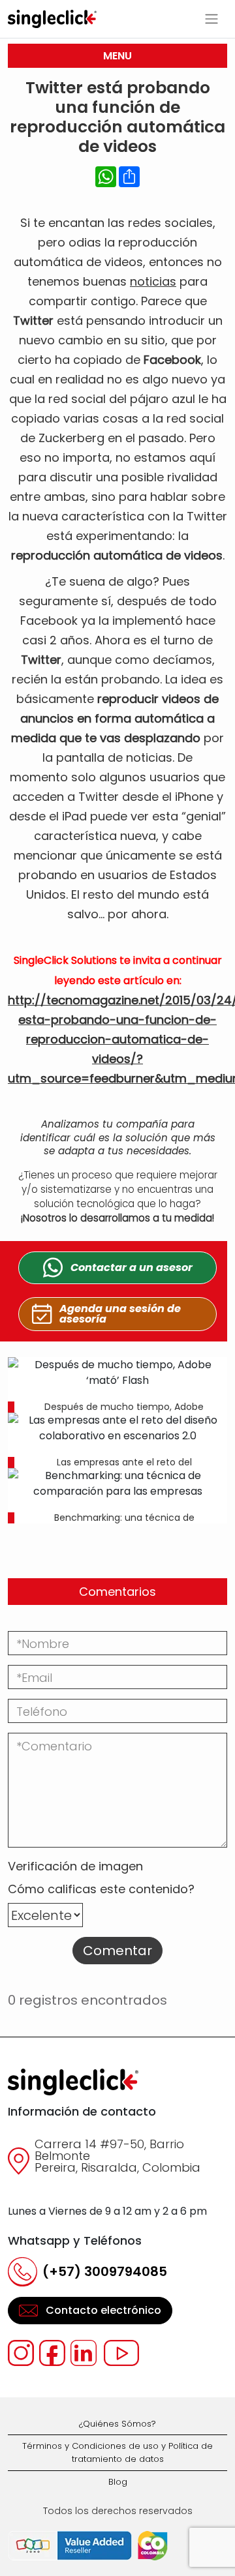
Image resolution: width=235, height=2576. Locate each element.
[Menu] (211, 19)
